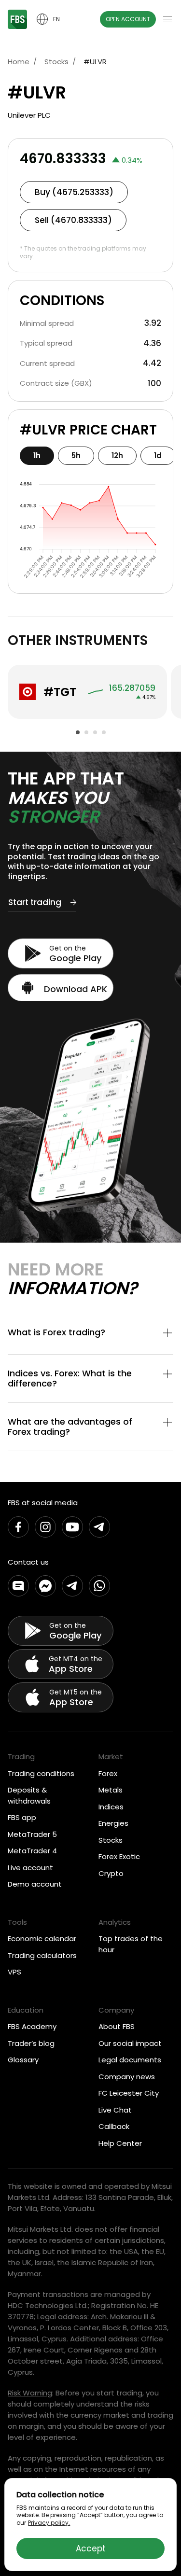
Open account (128, 19)
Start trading (35, 903)
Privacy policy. (49, 2523)
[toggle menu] (167, 19)
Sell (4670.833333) (73, 220)
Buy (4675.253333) (74, 192)
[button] (90, 1334)
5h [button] (76, 455)
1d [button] (158, 455)
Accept (91, 2548)
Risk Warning (30, 2393)
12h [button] (117, 455)
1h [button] (37, 455)
